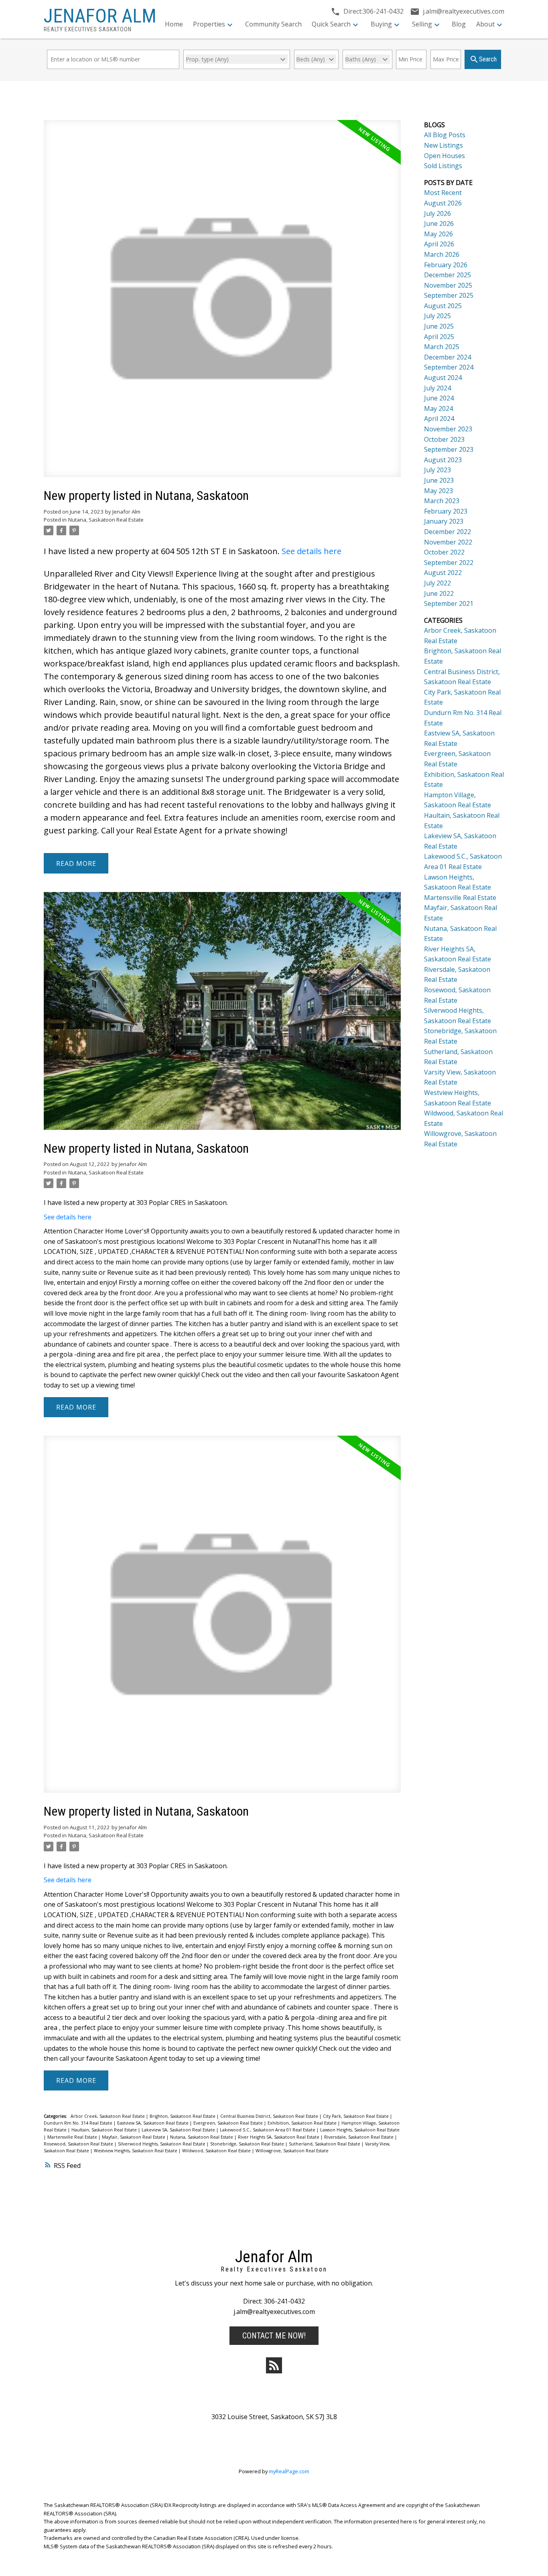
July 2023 (437, 470)
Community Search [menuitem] (273, 24)
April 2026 (439, 244)
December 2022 (448, 532)
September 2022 (449, 563)
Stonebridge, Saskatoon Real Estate (248, 2144)
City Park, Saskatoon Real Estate (356, 2116)
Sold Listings (443, 166)
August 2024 (443, 378)
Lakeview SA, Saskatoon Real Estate (179, 2130)
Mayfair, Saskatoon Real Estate (134, 2137)
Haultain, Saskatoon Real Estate (105, 2130)
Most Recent (443, 193)
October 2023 (444, 439)
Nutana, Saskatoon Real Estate (106, 520)
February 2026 (446, 265)
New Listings (443, 145)
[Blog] (274, 2365)
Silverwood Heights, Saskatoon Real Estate (162, 2144)
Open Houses (444, 156)
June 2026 (439, 223)
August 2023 (443, 460)
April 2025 (439, 337)
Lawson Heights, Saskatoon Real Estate (360, 2130)
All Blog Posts (445, 135)
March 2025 (442, 347)
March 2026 (442, 254)
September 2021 (449, 603)
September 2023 (449, 449)
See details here (312, 551)
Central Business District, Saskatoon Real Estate (270, 2116)
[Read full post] (222, 303)
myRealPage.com (289, 2471)
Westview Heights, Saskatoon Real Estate (136, 2151)
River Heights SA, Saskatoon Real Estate (279, 2137)
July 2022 (437, 583)
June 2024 (439, 398)
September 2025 (449, 295)
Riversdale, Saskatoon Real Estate (359, 2137)
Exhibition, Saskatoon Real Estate (303, 2123)
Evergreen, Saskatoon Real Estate (229, 2123)
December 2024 (448, 357)
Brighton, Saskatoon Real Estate (183, 2116)
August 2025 (443, 306)
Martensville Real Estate (73, 2137)
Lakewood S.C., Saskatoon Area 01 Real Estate (268, 2130)
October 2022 (444, 552)
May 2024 (438, 408)
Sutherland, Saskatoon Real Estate (325, 2144)
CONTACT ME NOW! (274, 2336)
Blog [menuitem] (459, 24)
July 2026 (437, 213)
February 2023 (446, 511)
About (485, 24)
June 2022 (439, 593)
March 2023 (442, 501)
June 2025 (439, 326)
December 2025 (448, 275)
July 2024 (437, 388)
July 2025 (437, 316)
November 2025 (448, 285)
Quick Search (331, 24)
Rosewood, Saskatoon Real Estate (79, 2144)
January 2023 (444, 521)
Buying (381, 24)
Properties (209, 24)
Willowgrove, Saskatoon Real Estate (292, 2151)
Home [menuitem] (174, 24)
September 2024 (449, 367)
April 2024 (439, 418)
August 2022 (443, 573)
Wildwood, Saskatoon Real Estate (217, 2151)
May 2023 (438, 491)
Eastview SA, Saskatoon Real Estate (153, 2123)
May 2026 (438, 234)
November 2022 (448, 542)
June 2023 (439, 480)
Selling (422, 24)
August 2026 (443, 203)
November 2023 (448, 429)
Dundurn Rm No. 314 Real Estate (79, 2123)
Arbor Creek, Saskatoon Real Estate (108, 2116)
